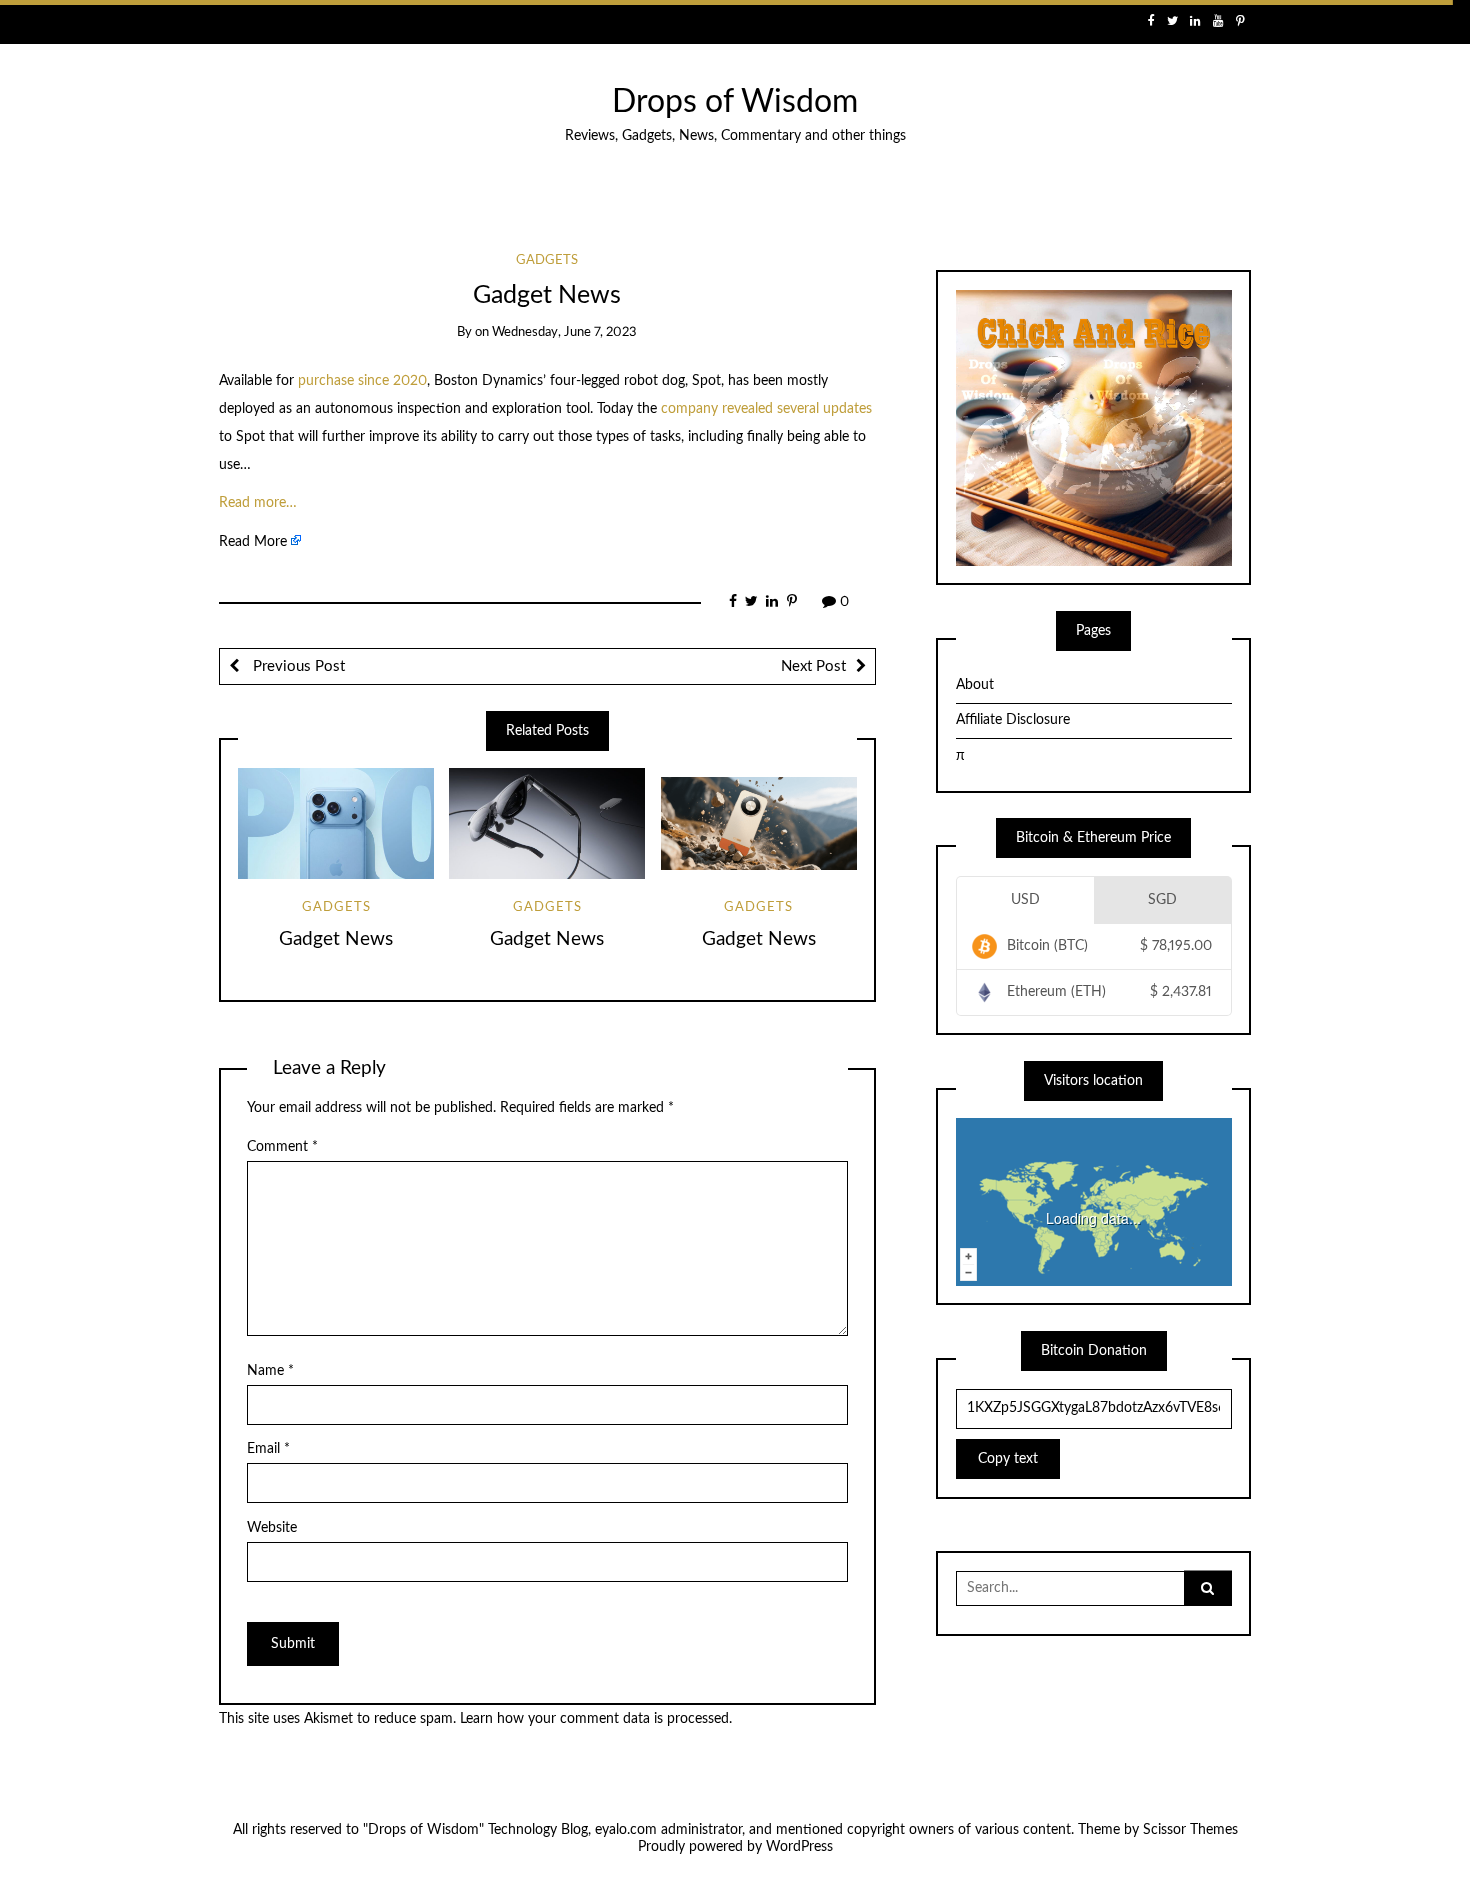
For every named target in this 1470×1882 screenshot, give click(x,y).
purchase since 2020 (362, 381)
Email (268, 1449)
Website (272, 1528)
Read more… (258, 503)
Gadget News (336, 939)
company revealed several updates (766, 409)
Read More (253, 542)
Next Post (813, 666)
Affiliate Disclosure (1013, 720)
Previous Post (297, 666)
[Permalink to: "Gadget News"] (336, 823)
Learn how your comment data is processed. (596, 1719)
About (975, 685)
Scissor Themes (1190, 1830)
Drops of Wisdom (735, 102)
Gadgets (547, 260)
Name (270, 1371)
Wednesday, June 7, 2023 (564, 332)
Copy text (1008, 1459)
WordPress (799, 1847)
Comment (282, 1147)
